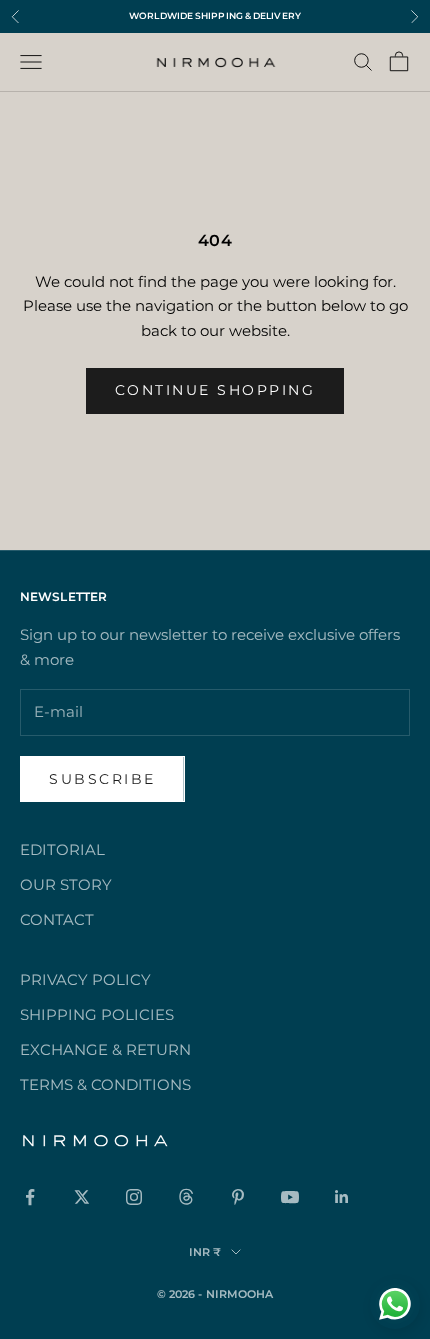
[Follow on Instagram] (134, 1197)
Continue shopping (215, 390)
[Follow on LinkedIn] (342, 1197)
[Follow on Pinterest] (238, 1197)
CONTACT (57, 919)
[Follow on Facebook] (30, 1197)
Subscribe (102, 779)
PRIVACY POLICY (85, 979)
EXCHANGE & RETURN (105, 1049)
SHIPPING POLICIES (97, 1014)
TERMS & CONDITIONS (105, 1084)
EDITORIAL (62, 849)
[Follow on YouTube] (290, 1197)
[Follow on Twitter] (82, 1197)
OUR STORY (66, 884)
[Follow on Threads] (186, 1197)
